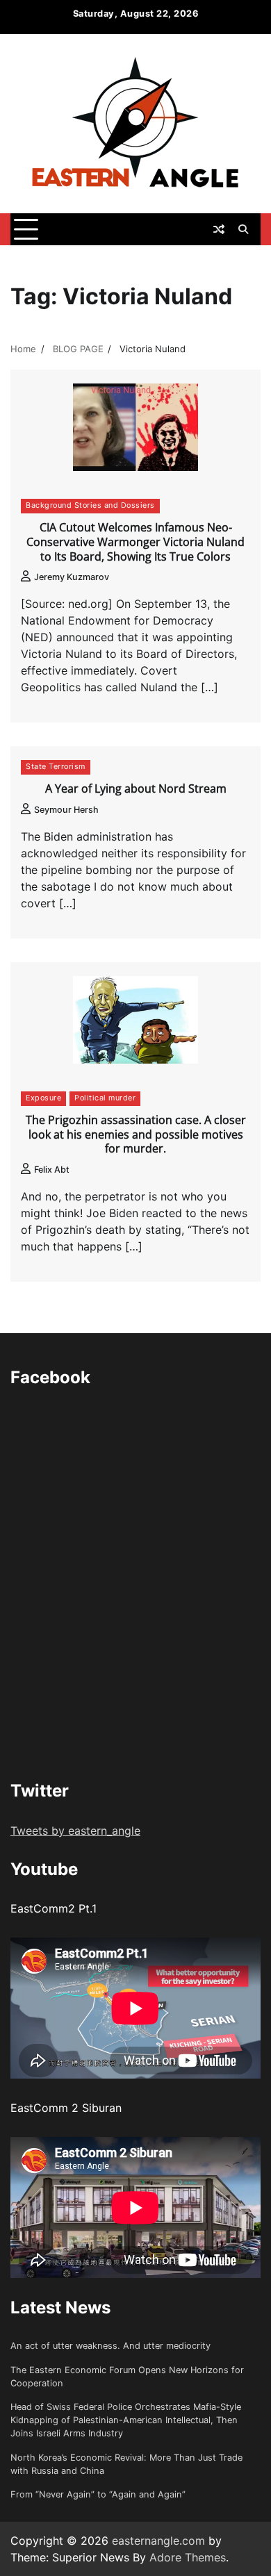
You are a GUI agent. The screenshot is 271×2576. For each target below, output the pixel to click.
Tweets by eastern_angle (75, 1831)
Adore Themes (188, 2557)
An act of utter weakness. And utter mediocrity (110, 2346)
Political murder (105, 1098)
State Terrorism (56, 767)
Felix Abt (52, 1170)
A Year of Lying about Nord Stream (136, 789)
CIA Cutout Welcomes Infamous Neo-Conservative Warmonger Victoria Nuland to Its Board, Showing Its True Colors (135, 542)
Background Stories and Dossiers (90, 505)
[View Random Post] (219, 229)
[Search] (243, 229)
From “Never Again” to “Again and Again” (98, 2494)
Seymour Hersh (66, 810)
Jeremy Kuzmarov (72, 577)
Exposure (43, 1098)
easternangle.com (158, 2541)
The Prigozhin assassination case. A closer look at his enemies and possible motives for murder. (136, 1134)
